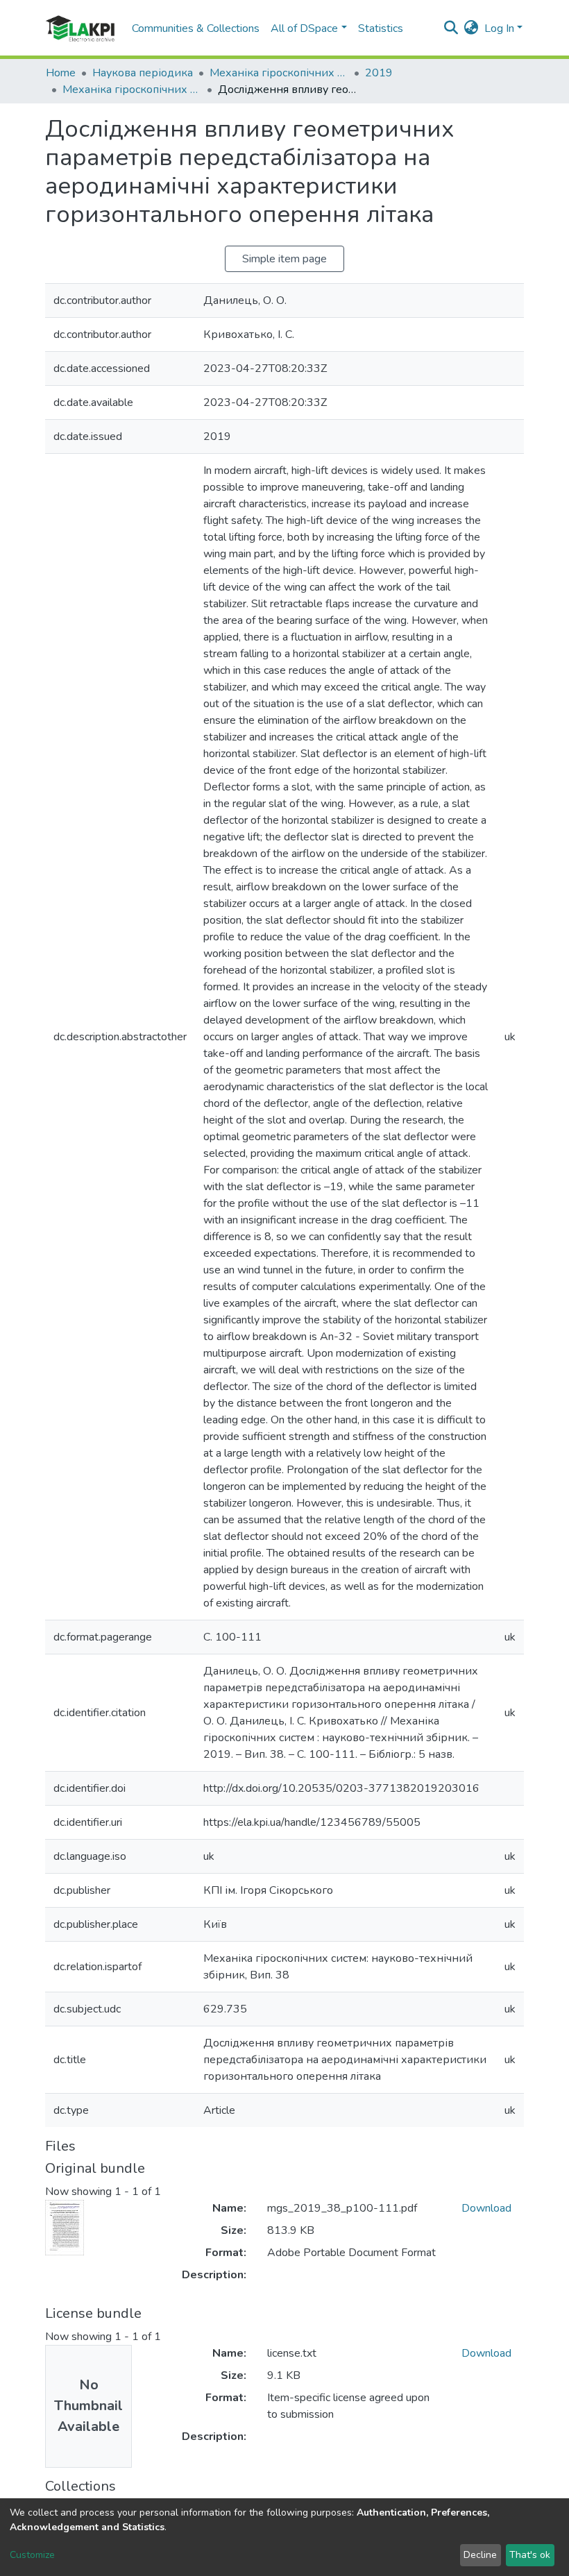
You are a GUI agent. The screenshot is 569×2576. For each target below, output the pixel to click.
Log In (499, 28)
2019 (379, 73)
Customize (32, 2555)
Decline (480, 2555)
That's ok (530, 2555)
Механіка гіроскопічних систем (279, 73)
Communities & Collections (196, 28)
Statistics (381, 28)
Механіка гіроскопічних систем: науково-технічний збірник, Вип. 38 (132, 90)
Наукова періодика (143, 73)
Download (486, 2208)
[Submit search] (451, 28)
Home (61, 73)
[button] (472, 28)
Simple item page (284, 259)
